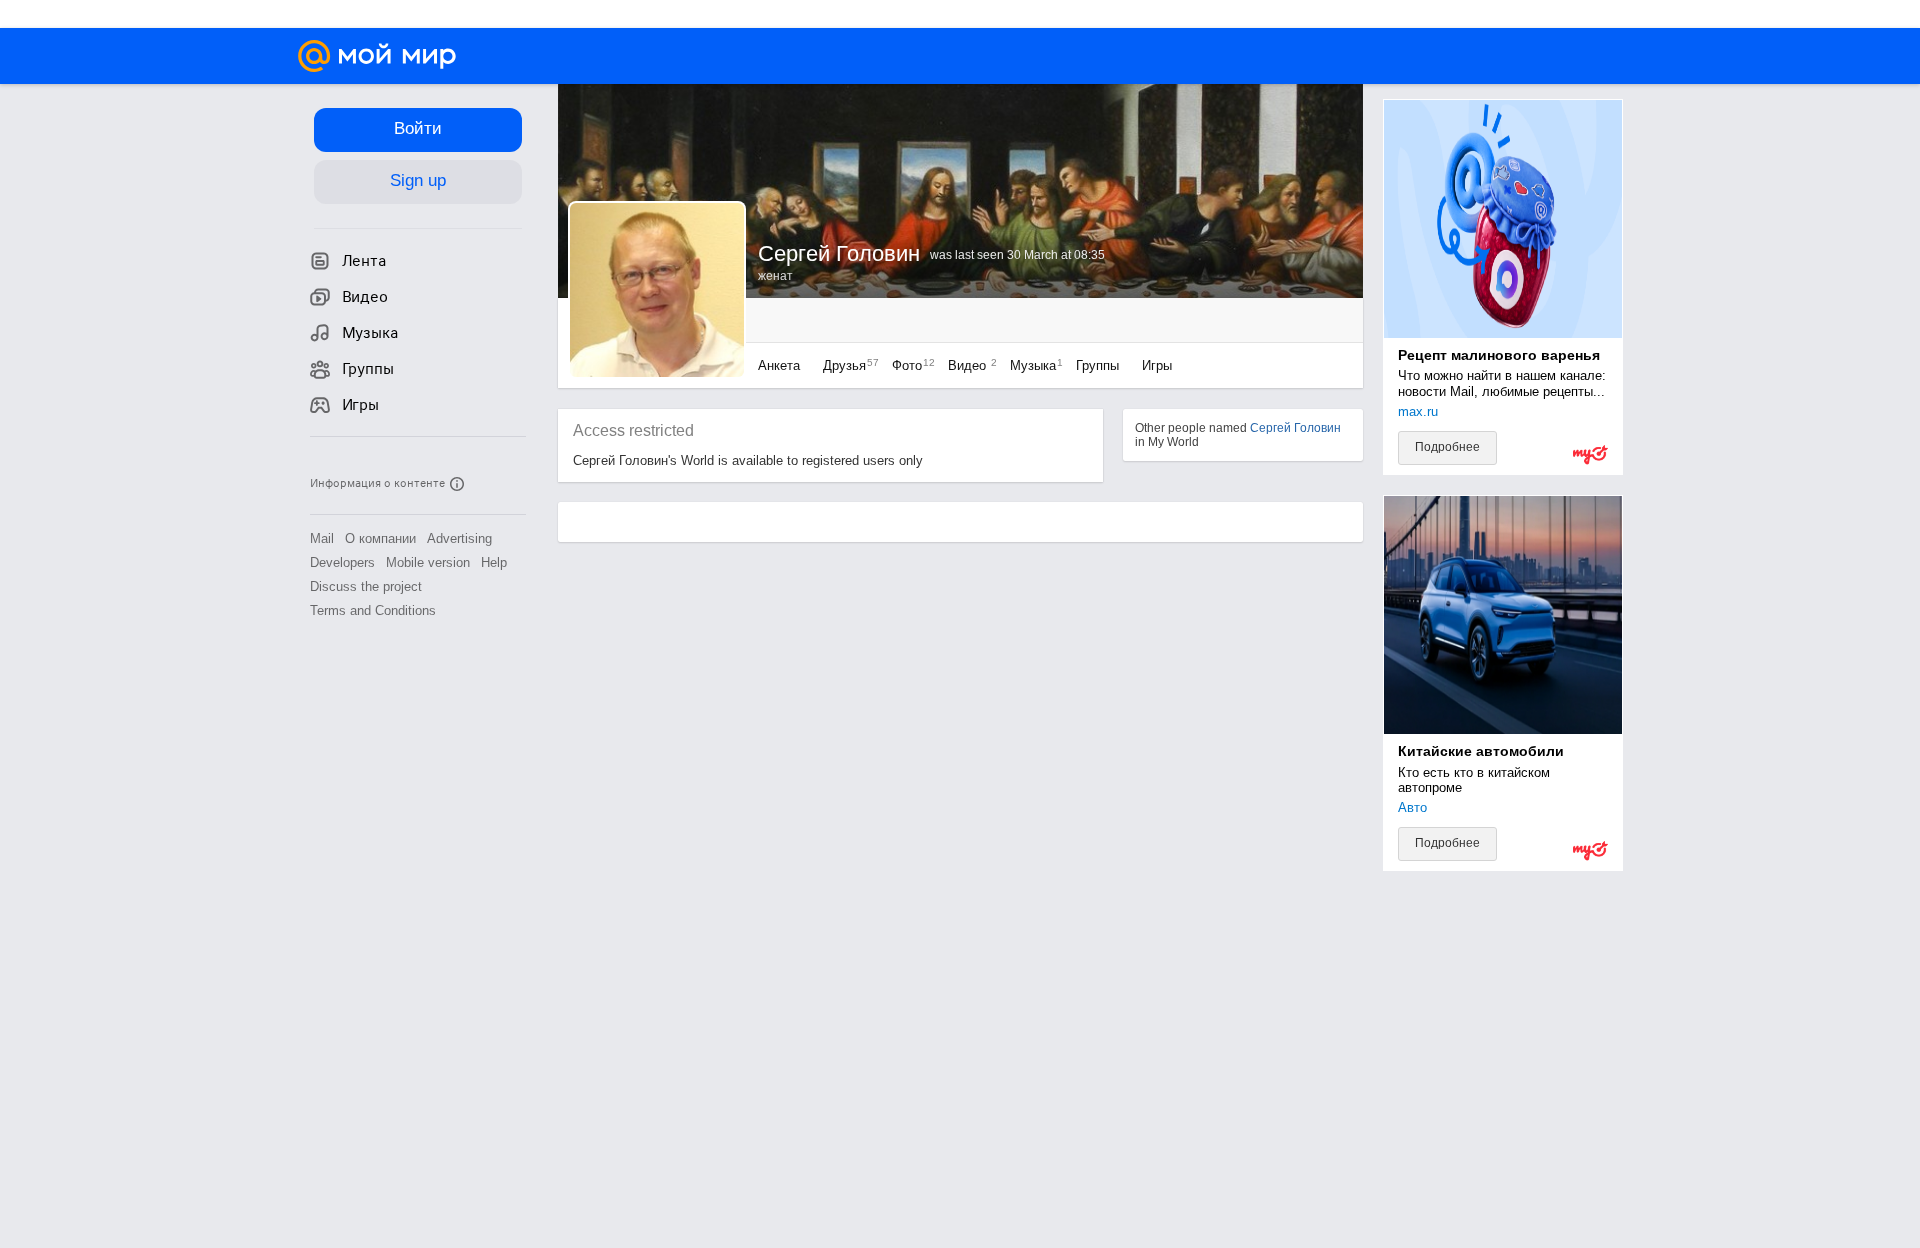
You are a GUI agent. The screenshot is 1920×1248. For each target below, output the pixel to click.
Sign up (418, 180)
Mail (322, 538)
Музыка (1031, 365)
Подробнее (1447, 447)
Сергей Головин (1295, 428)
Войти (418, 128)
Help (494, 562)
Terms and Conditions (373, 610)
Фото (908, 365)
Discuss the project (366, 586)
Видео (969, 365)
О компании (380, 538)
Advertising (459, 538)
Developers (342, 562)
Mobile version (428, 562)
